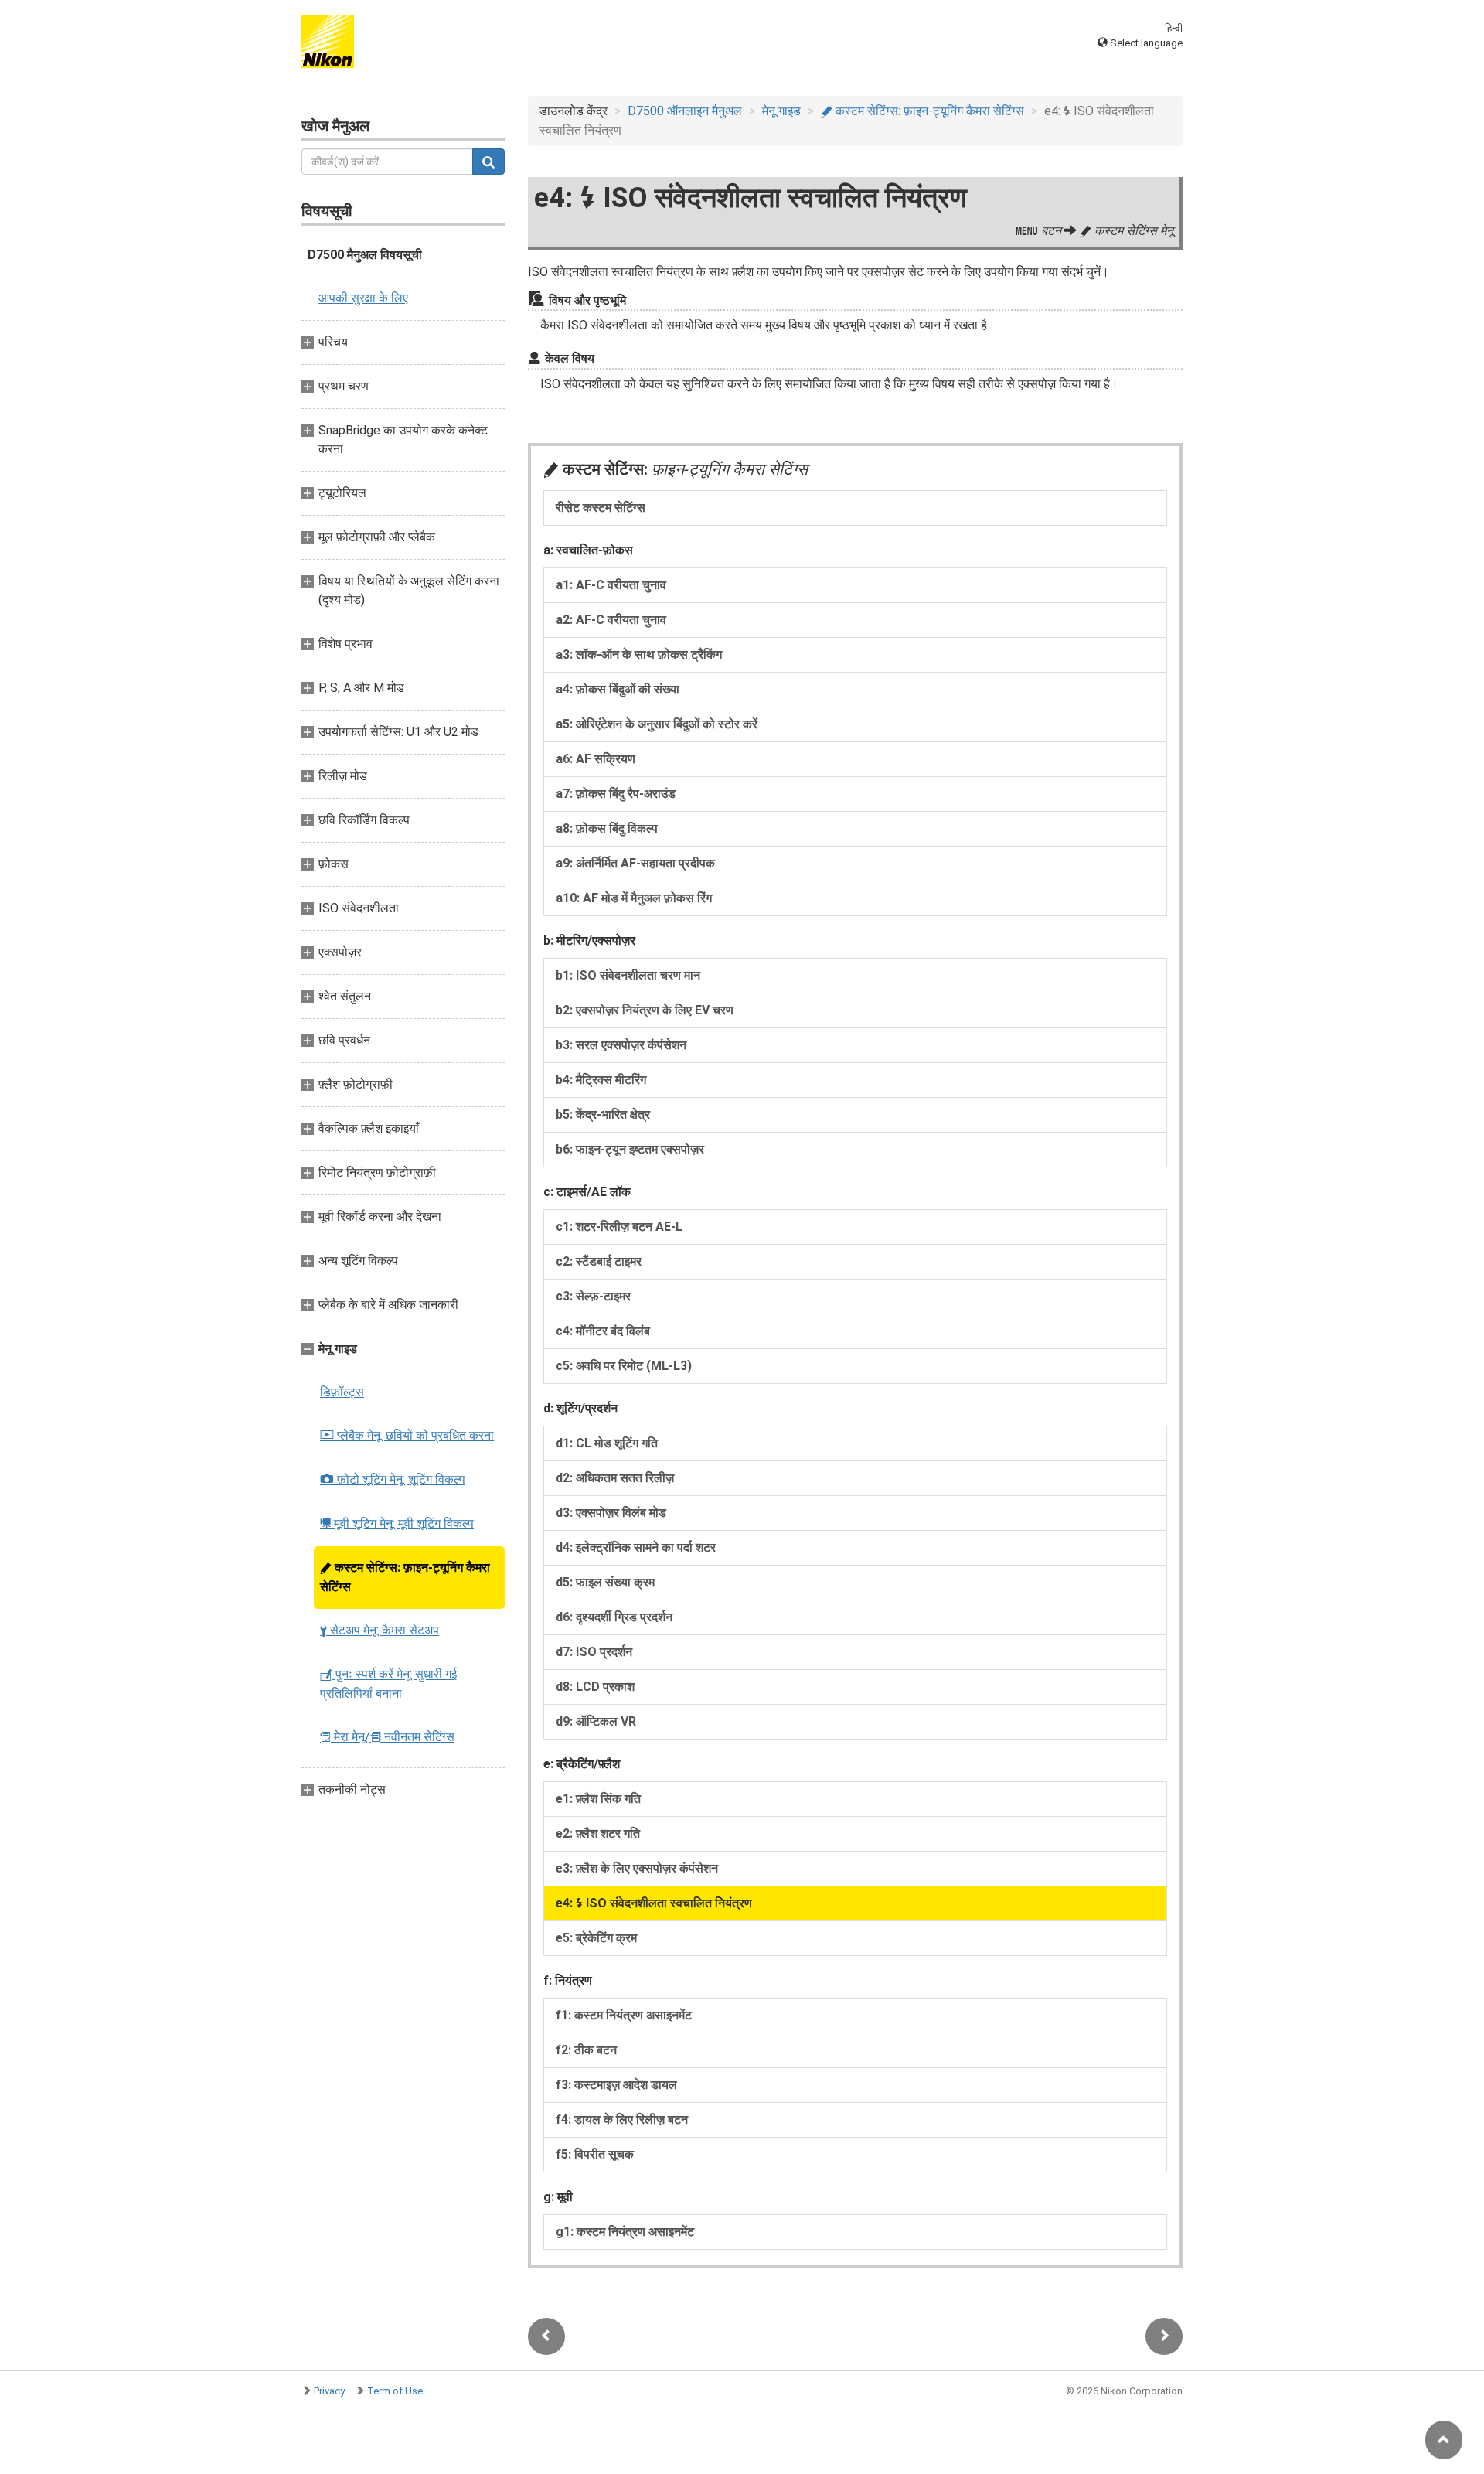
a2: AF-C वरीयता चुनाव (611, 620)
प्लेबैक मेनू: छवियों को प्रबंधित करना (407, 1435)
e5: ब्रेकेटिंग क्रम (596, 1938)
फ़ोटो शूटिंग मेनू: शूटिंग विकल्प (393, 1479)
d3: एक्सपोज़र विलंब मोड (611, 1513)
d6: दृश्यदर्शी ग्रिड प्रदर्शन (614, 1617)
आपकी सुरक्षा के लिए (363, 298)
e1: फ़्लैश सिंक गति (598, 1799)
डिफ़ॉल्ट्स (342, 1392)
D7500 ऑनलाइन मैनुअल (685, 111)
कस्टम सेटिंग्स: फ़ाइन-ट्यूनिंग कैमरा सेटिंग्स (405, 1577)
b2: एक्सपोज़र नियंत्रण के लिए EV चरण (645, 1010)
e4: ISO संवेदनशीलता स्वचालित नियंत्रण (654, 1903)
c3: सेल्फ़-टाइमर (593, 1296)
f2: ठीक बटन (586, 2050)
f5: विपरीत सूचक (595, 2154)
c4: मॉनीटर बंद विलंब (603, 1331)
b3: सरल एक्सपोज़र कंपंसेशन (621, 1045)
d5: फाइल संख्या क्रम (605, 1582)
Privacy (329, 2391)
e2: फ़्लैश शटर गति (598, 1833)
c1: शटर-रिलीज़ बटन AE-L (619, 1227)
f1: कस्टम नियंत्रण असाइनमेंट (624, 2015)
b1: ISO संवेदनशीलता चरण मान (628, 975)
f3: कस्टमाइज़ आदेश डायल (616, 2085)
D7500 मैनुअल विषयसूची (365, 255)
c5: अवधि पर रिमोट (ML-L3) (624, 1366)
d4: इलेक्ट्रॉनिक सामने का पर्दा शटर (636, 1547)
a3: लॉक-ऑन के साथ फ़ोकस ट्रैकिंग (639, 654)
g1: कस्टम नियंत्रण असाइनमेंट (625, 2232)
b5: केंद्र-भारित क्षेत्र (603, 1114)
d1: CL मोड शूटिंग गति (607, 1443)
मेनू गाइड (781, 111)
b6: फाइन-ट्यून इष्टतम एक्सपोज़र (630, 1149)
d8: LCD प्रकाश (595, 1687)
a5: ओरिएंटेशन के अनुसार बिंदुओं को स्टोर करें (657, 724)
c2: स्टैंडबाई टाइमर (599, 1261)
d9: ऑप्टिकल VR (596, 1721)
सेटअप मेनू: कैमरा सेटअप (380, 1630)
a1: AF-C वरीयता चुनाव (611, 585)
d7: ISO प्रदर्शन (594, 1652)
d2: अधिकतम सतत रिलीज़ (615, 1478)
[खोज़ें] (488, 162)
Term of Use (395, 2391)
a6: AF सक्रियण (596, 759)
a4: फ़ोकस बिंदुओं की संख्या (618, 689)
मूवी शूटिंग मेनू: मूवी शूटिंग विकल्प (397, 1523)
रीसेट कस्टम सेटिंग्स (601, 508)
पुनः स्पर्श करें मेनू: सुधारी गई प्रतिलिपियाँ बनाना (388, 1684)
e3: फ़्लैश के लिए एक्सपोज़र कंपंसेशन (637, 1868)
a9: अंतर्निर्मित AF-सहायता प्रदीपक (635, 863)
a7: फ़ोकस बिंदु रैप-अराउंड (616, 794)
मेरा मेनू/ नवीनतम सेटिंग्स (387, 1737)
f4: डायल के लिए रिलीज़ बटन (622, 2120)
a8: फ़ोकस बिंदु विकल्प (607, 828)
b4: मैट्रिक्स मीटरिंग (601, 1080)
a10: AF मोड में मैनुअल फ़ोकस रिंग (634, 898)
